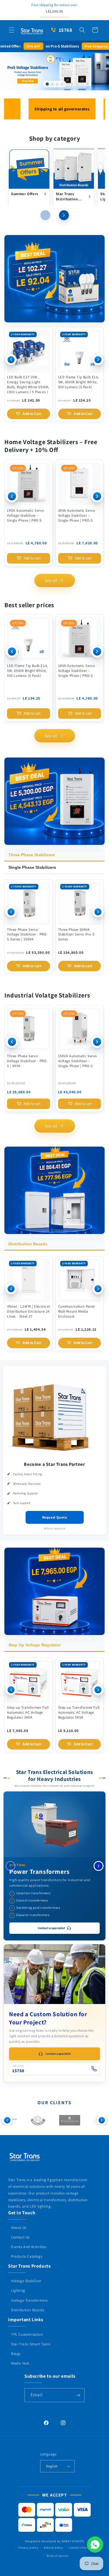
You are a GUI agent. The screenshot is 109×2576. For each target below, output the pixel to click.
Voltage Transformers (29, 2300)
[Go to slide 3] (57, 84)
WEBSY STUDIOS (73, 2541)
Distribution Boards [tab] (28, 1244)
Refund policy (54, 2548)
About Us (19, 2228)
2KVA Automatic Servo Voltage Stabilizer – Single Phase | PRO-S (77, 515)
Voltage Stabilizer (26, 2281)
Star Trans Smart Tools (31, 2344)
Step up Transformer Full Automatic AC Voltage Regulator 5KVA (79, 1712)
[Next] (98, 360)
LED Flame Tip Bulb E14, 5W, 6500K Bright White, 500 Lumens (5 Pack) (79, 382)
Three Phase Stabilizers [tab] (32, 855)
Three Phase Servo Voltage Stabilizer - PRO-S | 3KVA (27, 1061)
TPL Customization (27, 2334)
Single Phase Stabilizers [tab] (32, 867)
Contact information (82, 2548)
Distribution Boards (28, 2310)
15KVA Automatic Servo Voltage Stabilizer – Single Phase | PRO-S (78, 1061)
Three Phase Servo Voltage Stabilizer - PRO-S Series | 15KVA (27, 935)
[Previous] (11, 360)
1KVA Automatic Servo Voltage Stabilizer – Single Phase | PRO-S (26, 515)
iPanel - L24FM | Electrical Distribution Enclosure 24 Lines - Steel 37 (28, 1311)
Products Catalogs (27, 2256)
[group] (54, 71)
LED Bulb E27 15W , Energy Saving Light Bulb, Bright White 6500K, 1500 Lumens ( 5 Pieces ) (28, 385)
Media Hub (20, 2363)
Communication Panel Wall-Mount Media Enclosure (76, 1311)
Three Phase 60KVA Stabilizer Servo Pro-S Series (76, 935)
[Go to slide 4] (62, 84)
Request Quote (55, 1517)
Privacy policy (29, 2548)
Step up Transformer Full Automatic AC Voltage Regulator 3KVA (28, 1712)
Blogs (16, 2354)
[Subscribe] (78, 2395)
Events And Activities (29, 2247)
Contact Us (20, 2237)
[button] (12, 30)
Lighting (18, 2290)
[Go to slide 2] (52, 84)
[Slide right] (64, 215)
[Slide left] (45, 215)
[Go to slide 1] (47, 84)
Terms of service (57, 2556)
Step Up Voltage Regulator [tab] (35, 1645)
